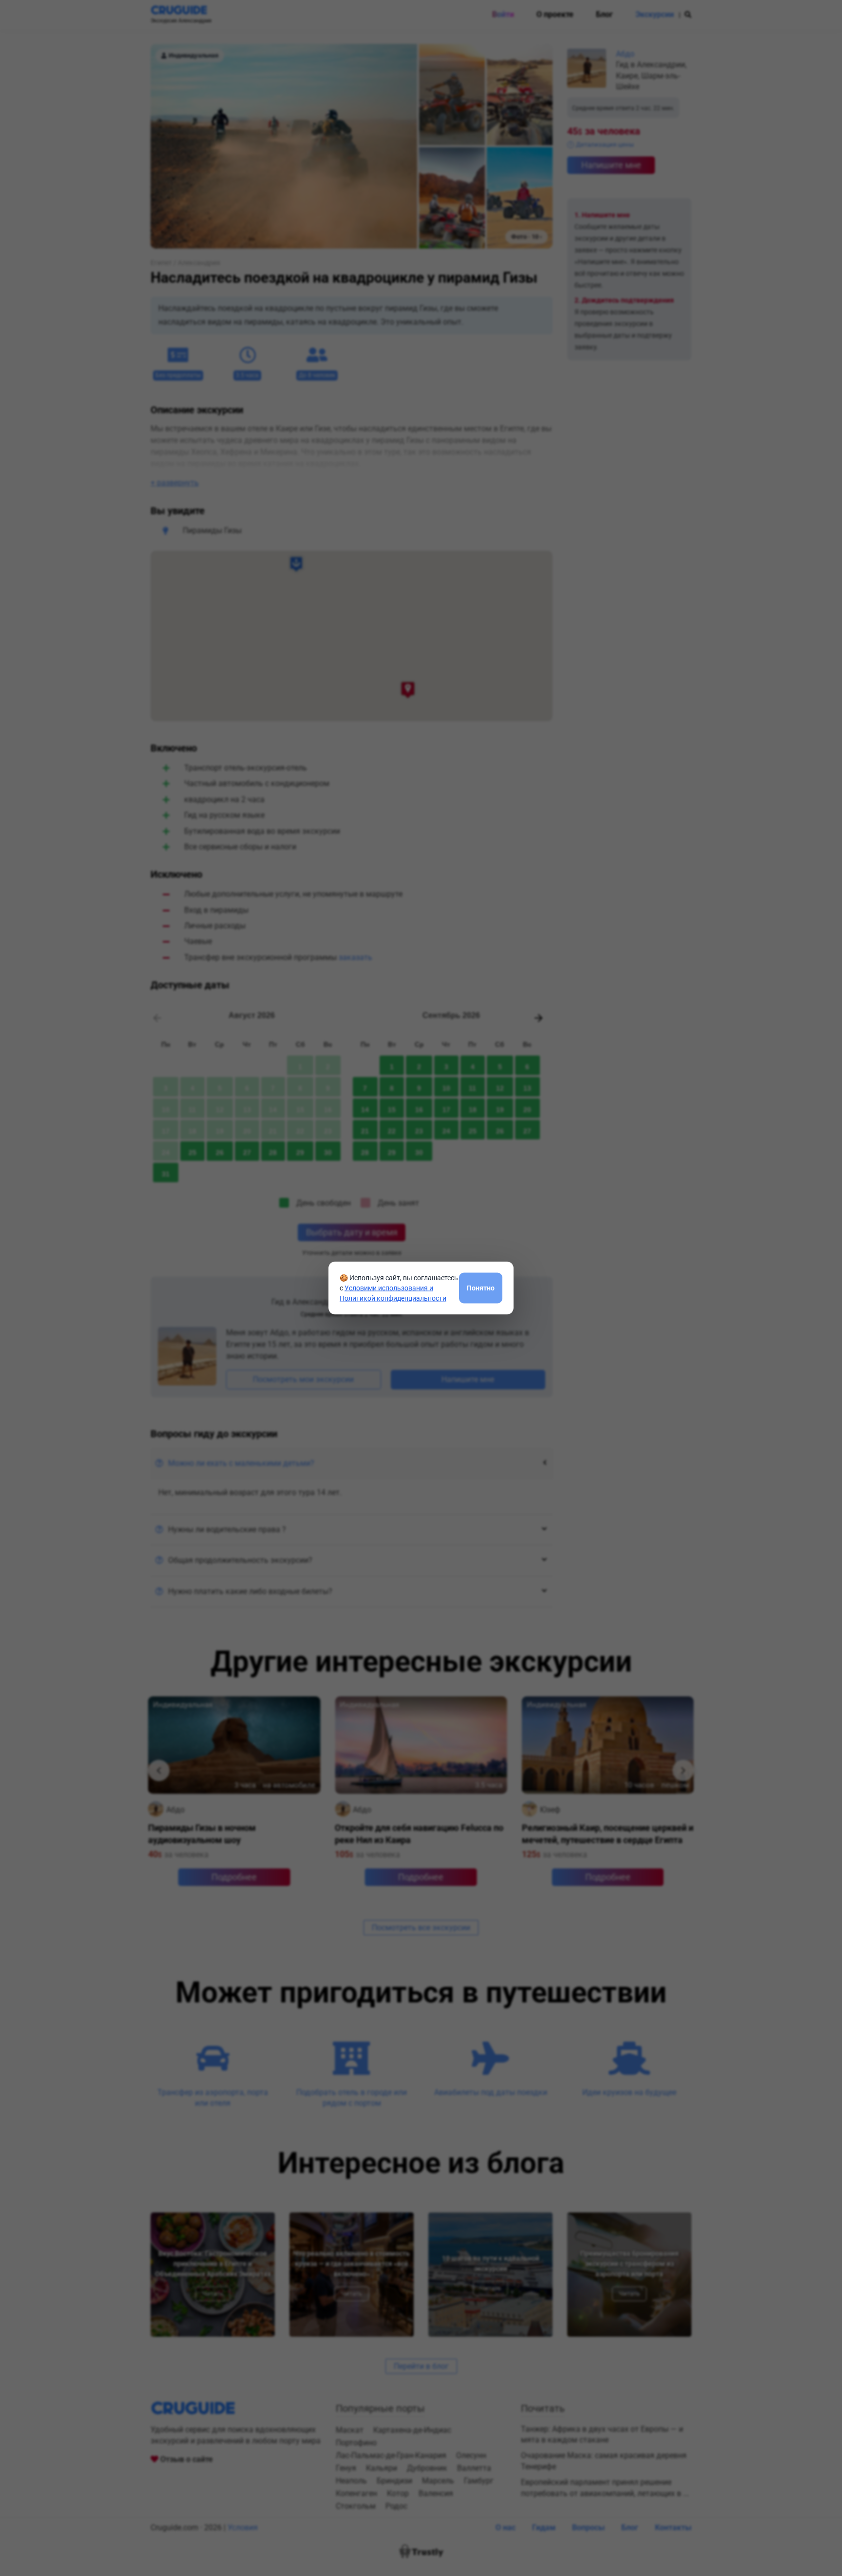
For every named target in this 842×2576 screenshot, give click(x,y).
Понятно (481, 1288)
